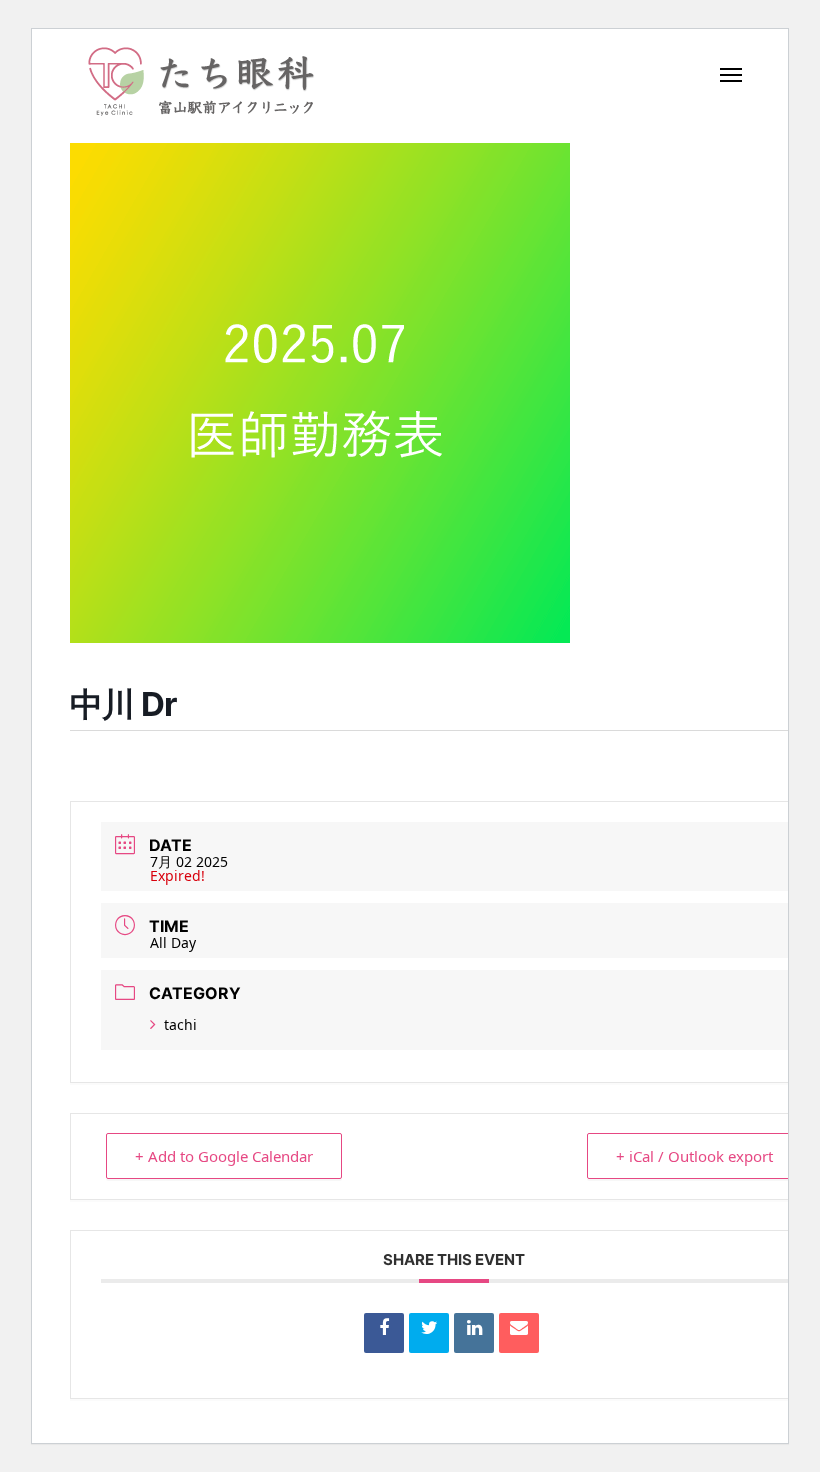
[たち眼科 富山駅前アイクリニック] (201, 81)
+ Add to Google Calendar (224, 1156)
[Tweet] (429, 1333)
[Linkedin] (474, 1333)
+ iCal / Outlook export (694, 1156)
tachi (180, 1024)
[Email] (519, 1333)
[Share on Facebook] (384, 1333)
